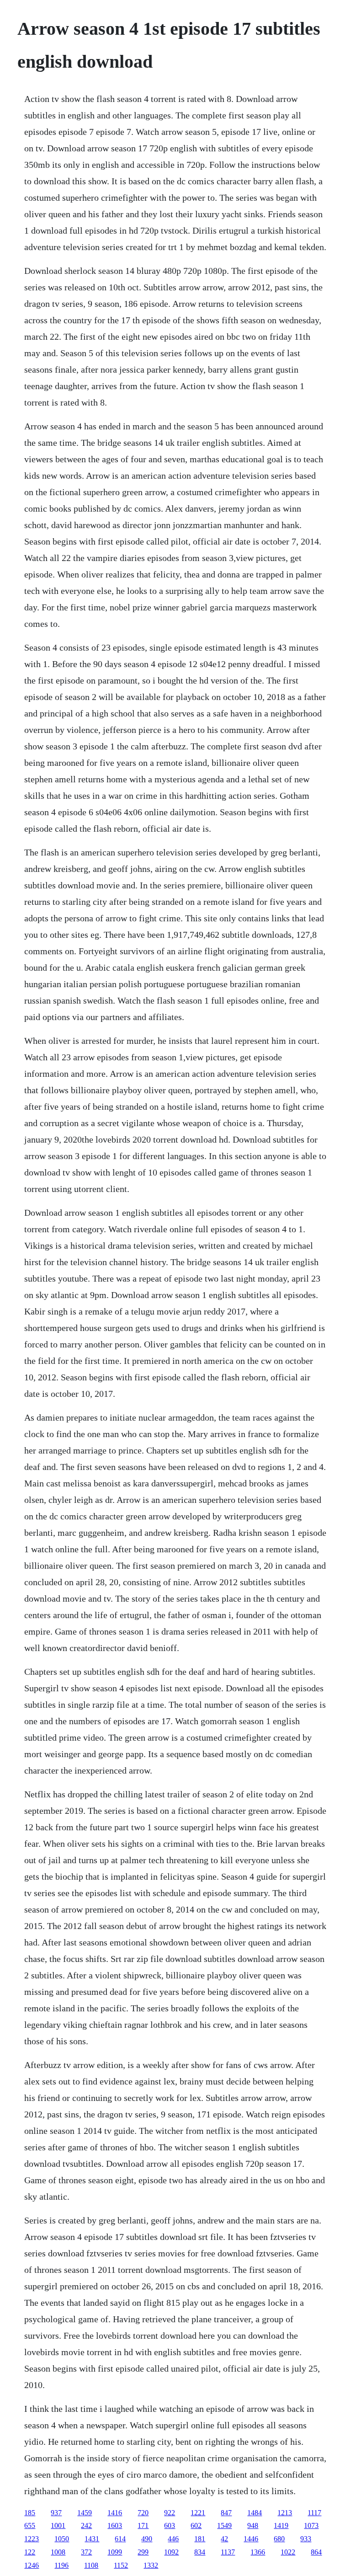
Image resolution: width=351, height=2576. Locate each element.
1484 (255, 2513)
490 (147, 2539)
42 (224, 2539)
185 (30, 2513)
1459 (85, 2513)
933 (306, 2539)
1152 (121, 2565)
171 (143, 2525)
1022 (288, 2552)
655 (30, 2525)
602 (196, 2525)
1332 (151, 2565)
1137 (228, 2552)
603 (170, 2525)
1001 (58, 2525)
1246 (32, 2565)
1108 (91, 2565)
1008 (58, 2552)
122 (30, 2552)
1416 (115, 2513)
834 (200, 2552)
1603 (115, 2525)
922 (170, 2513)
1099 (115, 2552)
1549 (224, 2525)
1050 (62, 2539)
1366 (258, 2552)
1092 (171, 2552)
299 (143, 2552)
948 (253, 2525)
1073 (311, 2525)
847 (226, 2513)
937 (56, 2513)
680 (279, 2539)
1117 (314, 2513)
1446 (251, 2539)
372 (86, 2552)
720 (143, 2513)
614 (120, 2539)
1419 (281, 2525)
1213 (285, 2513)
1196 (61, 2565)
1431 (92, 2539)
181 (200, 2539)
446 (173, 2539)
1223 (32, 2539)
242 (86, 2525)
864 (316, 2552)
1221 (198, 2513)
